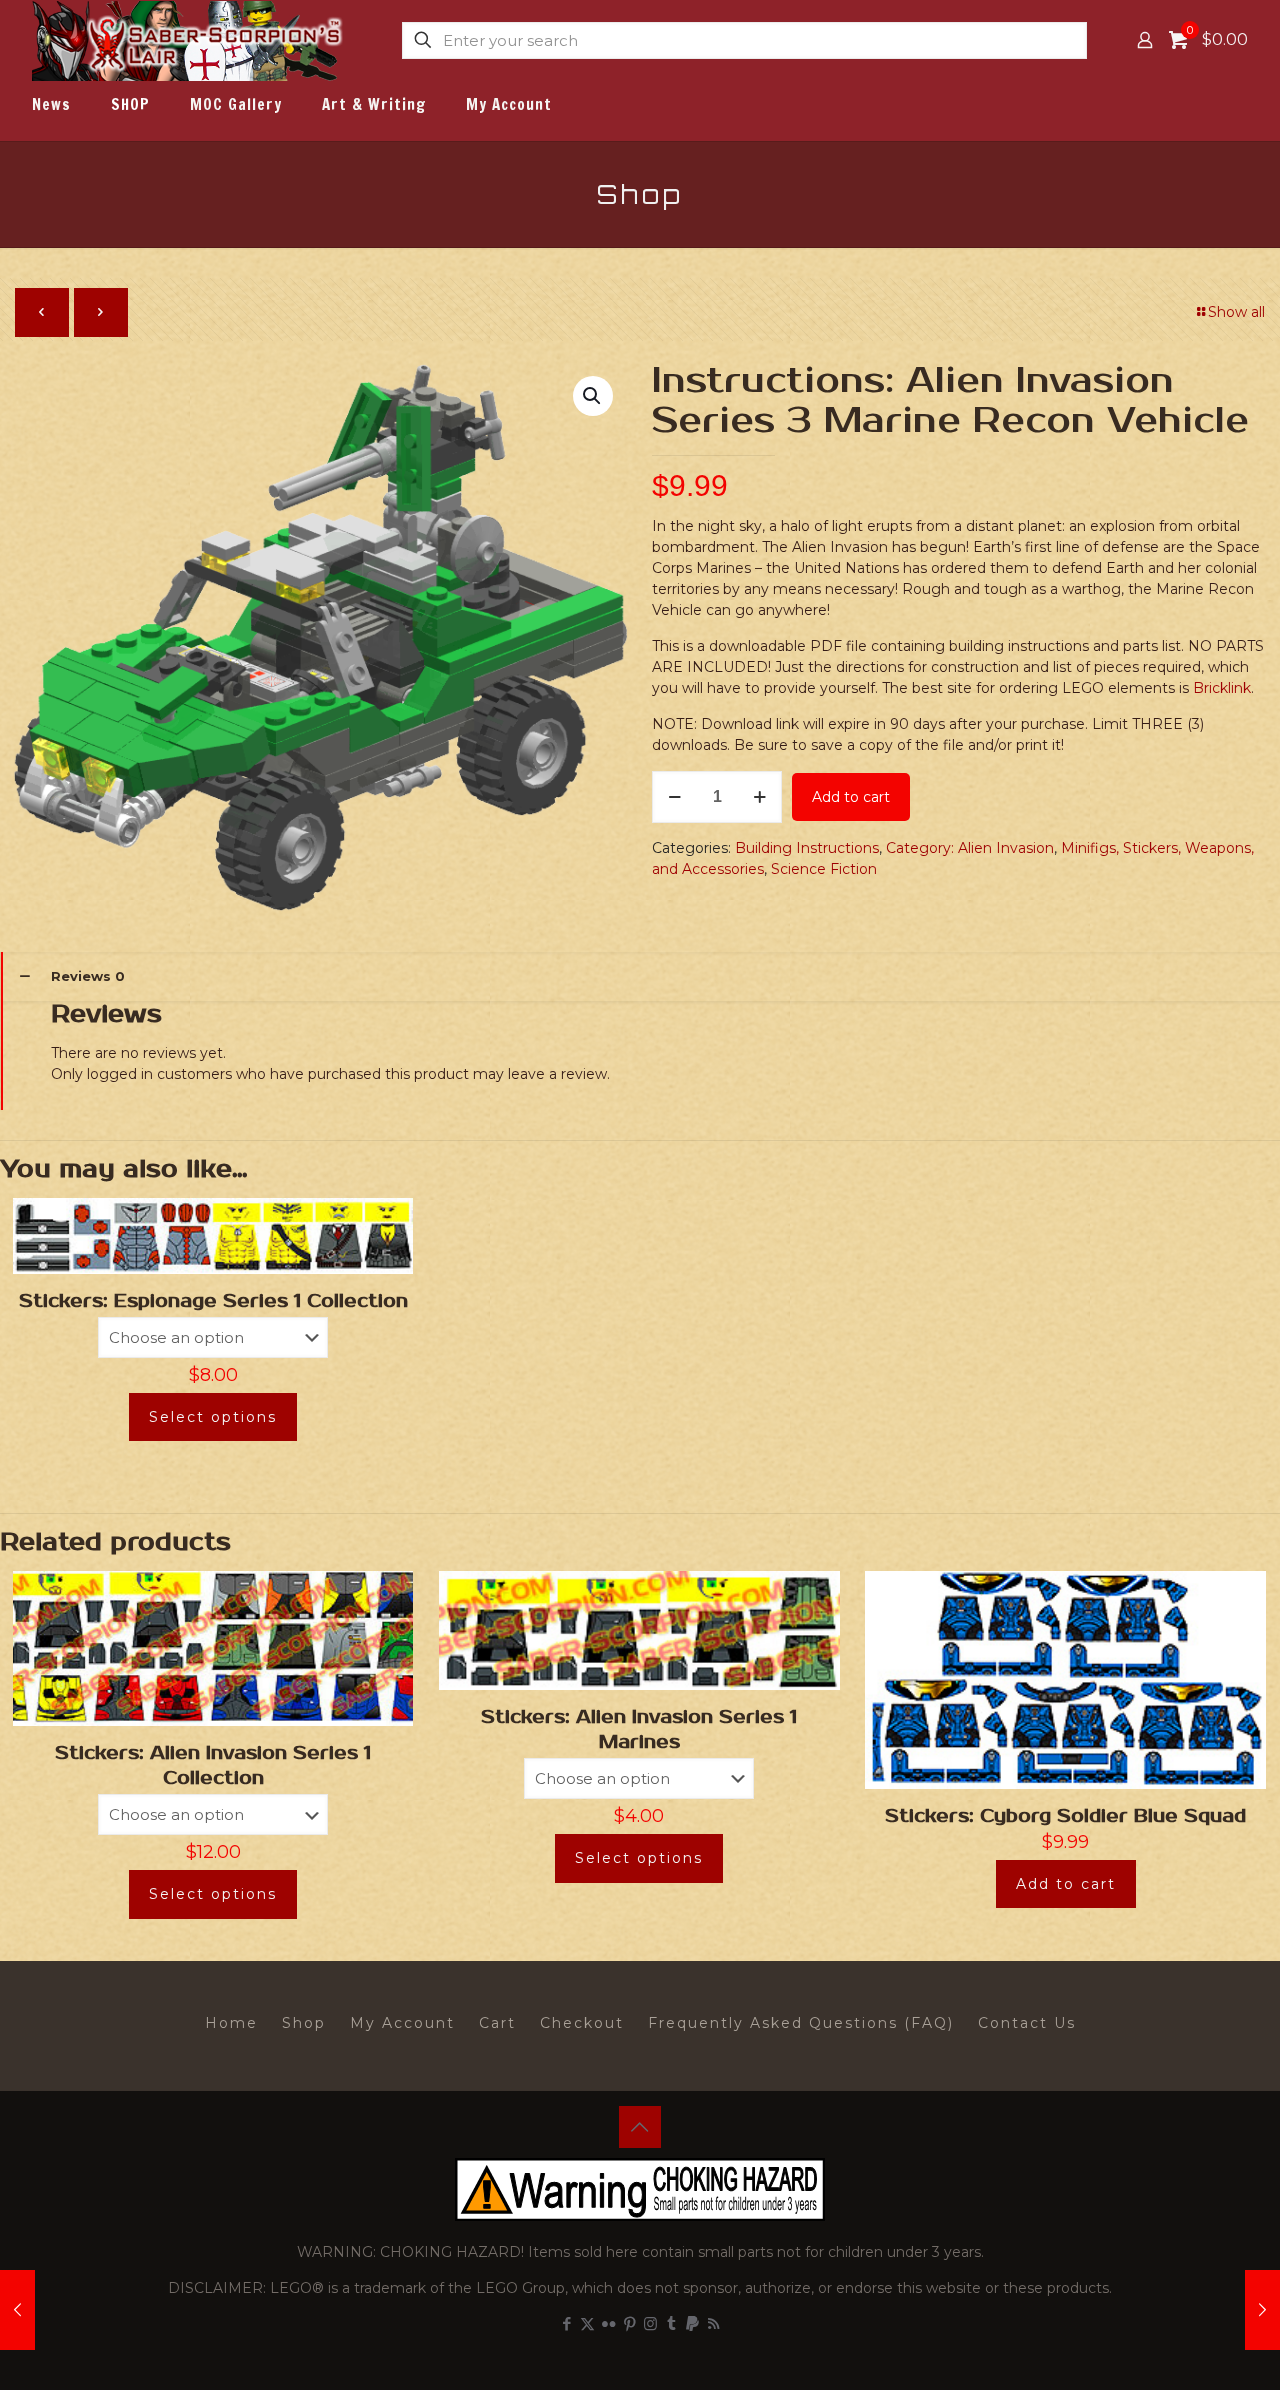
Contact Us (1027, 2023)
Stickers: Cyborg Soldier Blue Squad (1065, 1816)
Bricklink (1222, 688)
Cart (497, 2023)
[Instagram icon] (650, 2323)
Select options (213, 1417)
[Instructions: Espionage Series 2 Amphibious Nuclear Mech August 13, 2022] (17, 2310)
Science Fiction (824, 869)
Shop (304, 2023)
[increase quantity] (759, 797)
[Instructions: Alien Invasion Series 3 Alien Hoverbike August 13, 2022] (1262, 2310)
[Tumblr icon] (671, 2323)
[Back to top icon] (640, 2127)
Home (231, 2023)
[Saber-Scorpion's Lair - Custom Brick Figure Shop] (189, 40)
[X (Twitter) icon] (587, 2323)
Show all (1236, 312)
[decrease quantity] (674, 797)
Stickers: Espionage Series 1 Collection (213, 1301)
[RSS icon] (713, 2323)
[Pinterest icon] (629, 2323)
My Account (402, 2023)
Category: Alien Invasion (970, 848)
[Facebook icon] (566, 2323)
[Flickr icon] (608, 2323)
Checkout (582, 2023)
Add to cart (851, 797)
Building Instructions (807, 848)
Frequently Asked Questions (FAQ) (801, 2023)
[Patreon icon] (692, 2323)
